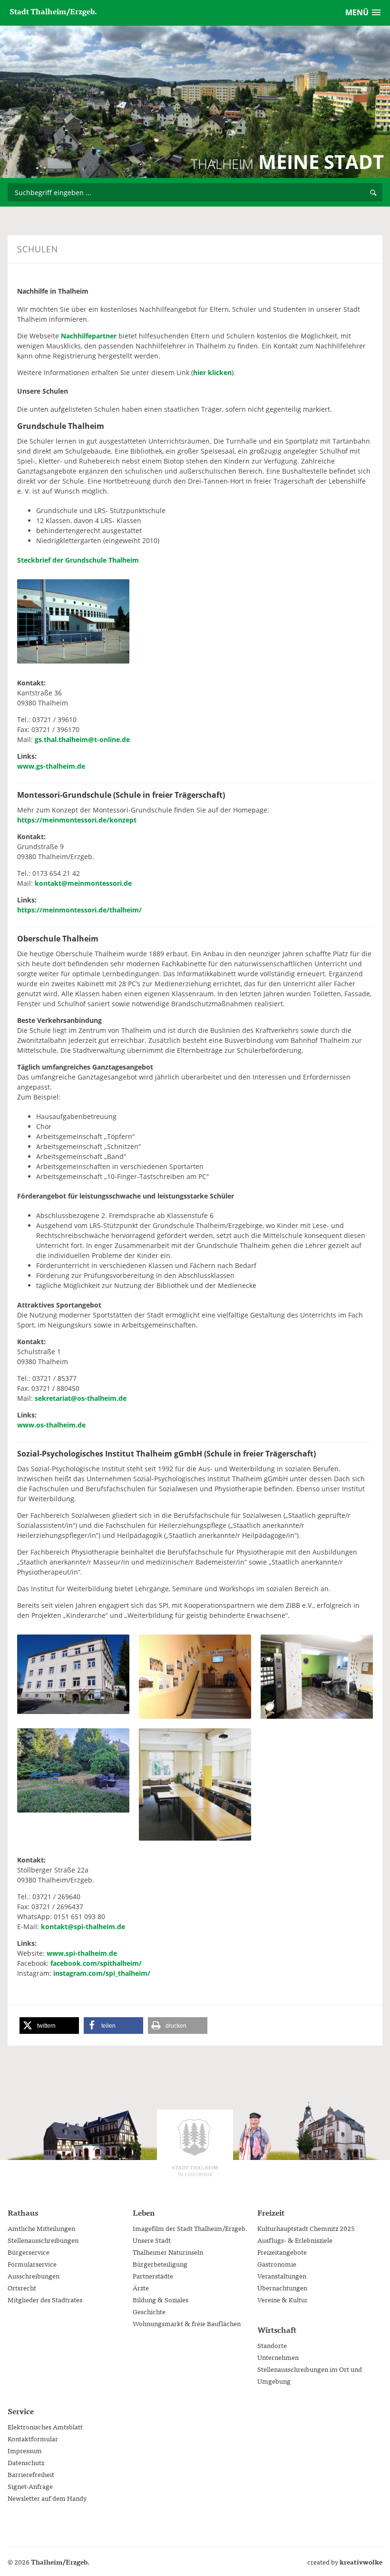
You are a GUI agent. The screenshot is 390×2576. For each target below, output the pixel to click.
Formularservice (32, 2264)
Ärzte (141, 2288)
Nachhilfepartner (89, 336)
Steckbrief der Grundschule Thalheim (78, 560)
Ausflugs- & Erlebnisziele (295, 2240)
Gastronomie (277, 2264)
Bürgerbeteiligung (160, 2264)
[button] (49, 2026)
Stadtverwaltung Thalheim (195, 2148)
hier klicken (212, 372)
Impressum (25, 2450)
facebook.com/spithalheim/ (96, 1963)
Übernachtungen (282, 2288)
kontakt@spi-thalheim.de (83, 1927)
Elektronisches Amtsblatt (45, 2427)
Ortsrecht (22, 2288)
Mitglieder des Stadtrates (45, 2299)
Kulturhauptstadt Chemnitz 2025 (306, 2228)
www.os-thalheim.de (51, 1425)
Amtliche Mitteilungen (41, 2228)
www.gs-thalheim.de (51, 766)
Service (21, 2411)
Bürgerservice (29, 2252)
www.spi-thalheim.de (82, 1953)
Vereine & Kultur (283, 2299)
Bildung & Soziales (161, 2299)
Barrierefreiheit (31, 2474)
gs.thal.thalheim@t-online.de (82, 739)
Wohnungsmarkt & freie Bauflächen (187, 2323)
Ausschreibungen (34, 2276)
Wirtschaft (277, 2329)
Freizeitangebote (282, 2252)
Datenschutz (26, 2462)
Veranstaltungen (282, 2276)
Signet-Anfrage (30, 2486)
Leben (144, 2212)
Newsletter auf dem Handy (47, 2498)
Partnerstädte (153, 2276)
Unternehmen (278, 2357)
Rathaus (23, 2212)
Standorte (272, 2345)
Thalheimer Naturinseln (168, 2252)
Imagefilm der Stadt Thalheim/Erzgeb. (190, 2228)
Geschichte (149, 2311)
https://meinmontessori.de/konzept (77, 820)
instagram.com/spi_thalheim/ (102, 1973)
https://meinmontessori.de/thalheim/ (79, 910)
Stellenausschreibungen (43, 2240)
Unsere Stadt (152, 2240)
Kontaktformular (33, 2438)
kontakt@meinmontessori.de (83, 883)
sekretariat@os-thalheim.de (81, 1398)
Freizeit (271, 2212)
